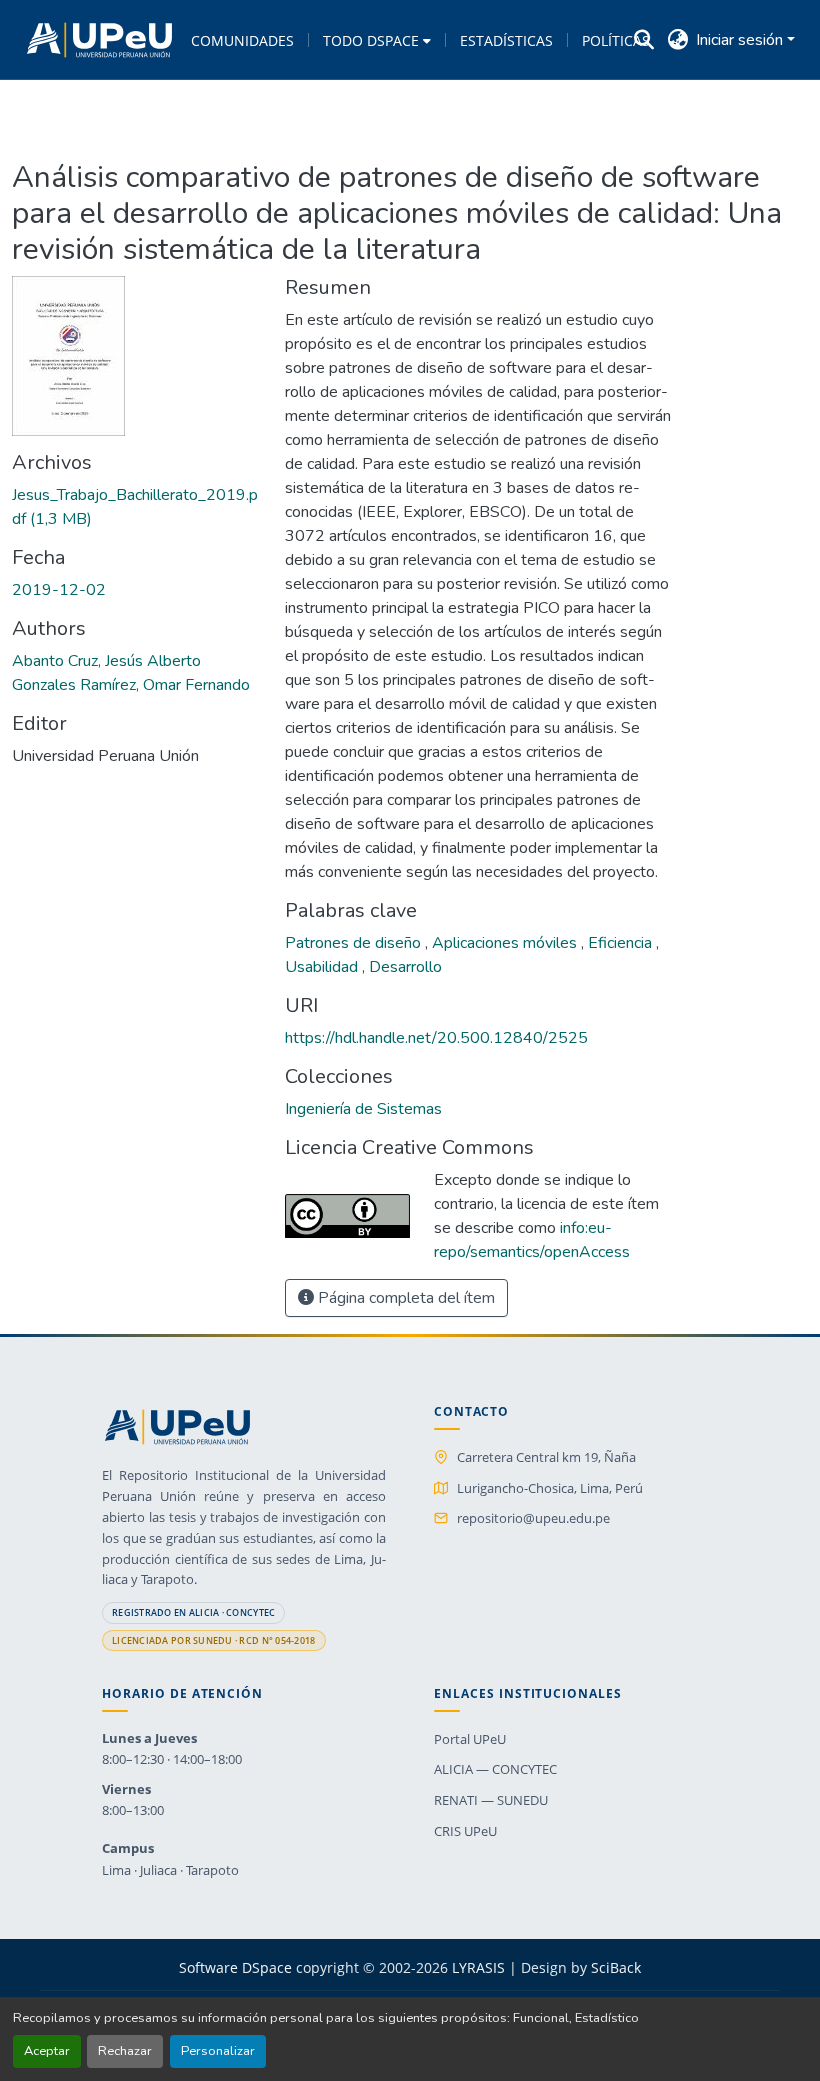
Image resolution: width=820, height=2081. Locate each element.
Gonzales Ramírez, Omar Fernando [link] (131, 685)
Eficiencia (622, 943)
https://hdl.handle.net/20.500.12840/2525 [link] (436, 1038)
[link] (136, 507)
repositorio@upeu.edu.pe (533, 1518)
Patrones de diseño (355, 943)
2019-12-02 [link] (59, 590)
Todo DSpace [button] (371, 40)
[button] (99, 40)
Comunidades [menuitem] (242, 40)
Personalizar (218, 2051)
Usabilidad (323, 967)
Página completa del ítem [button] (404, 1298)
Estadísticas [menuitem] (506, 40)
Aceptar (47, 2051)
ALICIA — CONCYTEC (495, 1769)
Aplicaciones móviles (506, 943)
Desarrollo (405, 967)
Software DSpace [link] (235, 1967)
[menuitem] (377, 40)
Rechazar (125, 2051)
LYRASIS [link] (478, 1967)
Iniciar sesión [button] (741, 40)
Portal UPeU (470, 1739)
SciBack (616, 1967)
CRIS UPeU (465, 1831)
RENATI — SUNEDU (491, 1800)
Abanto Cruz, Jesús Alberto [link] (106, 661)
